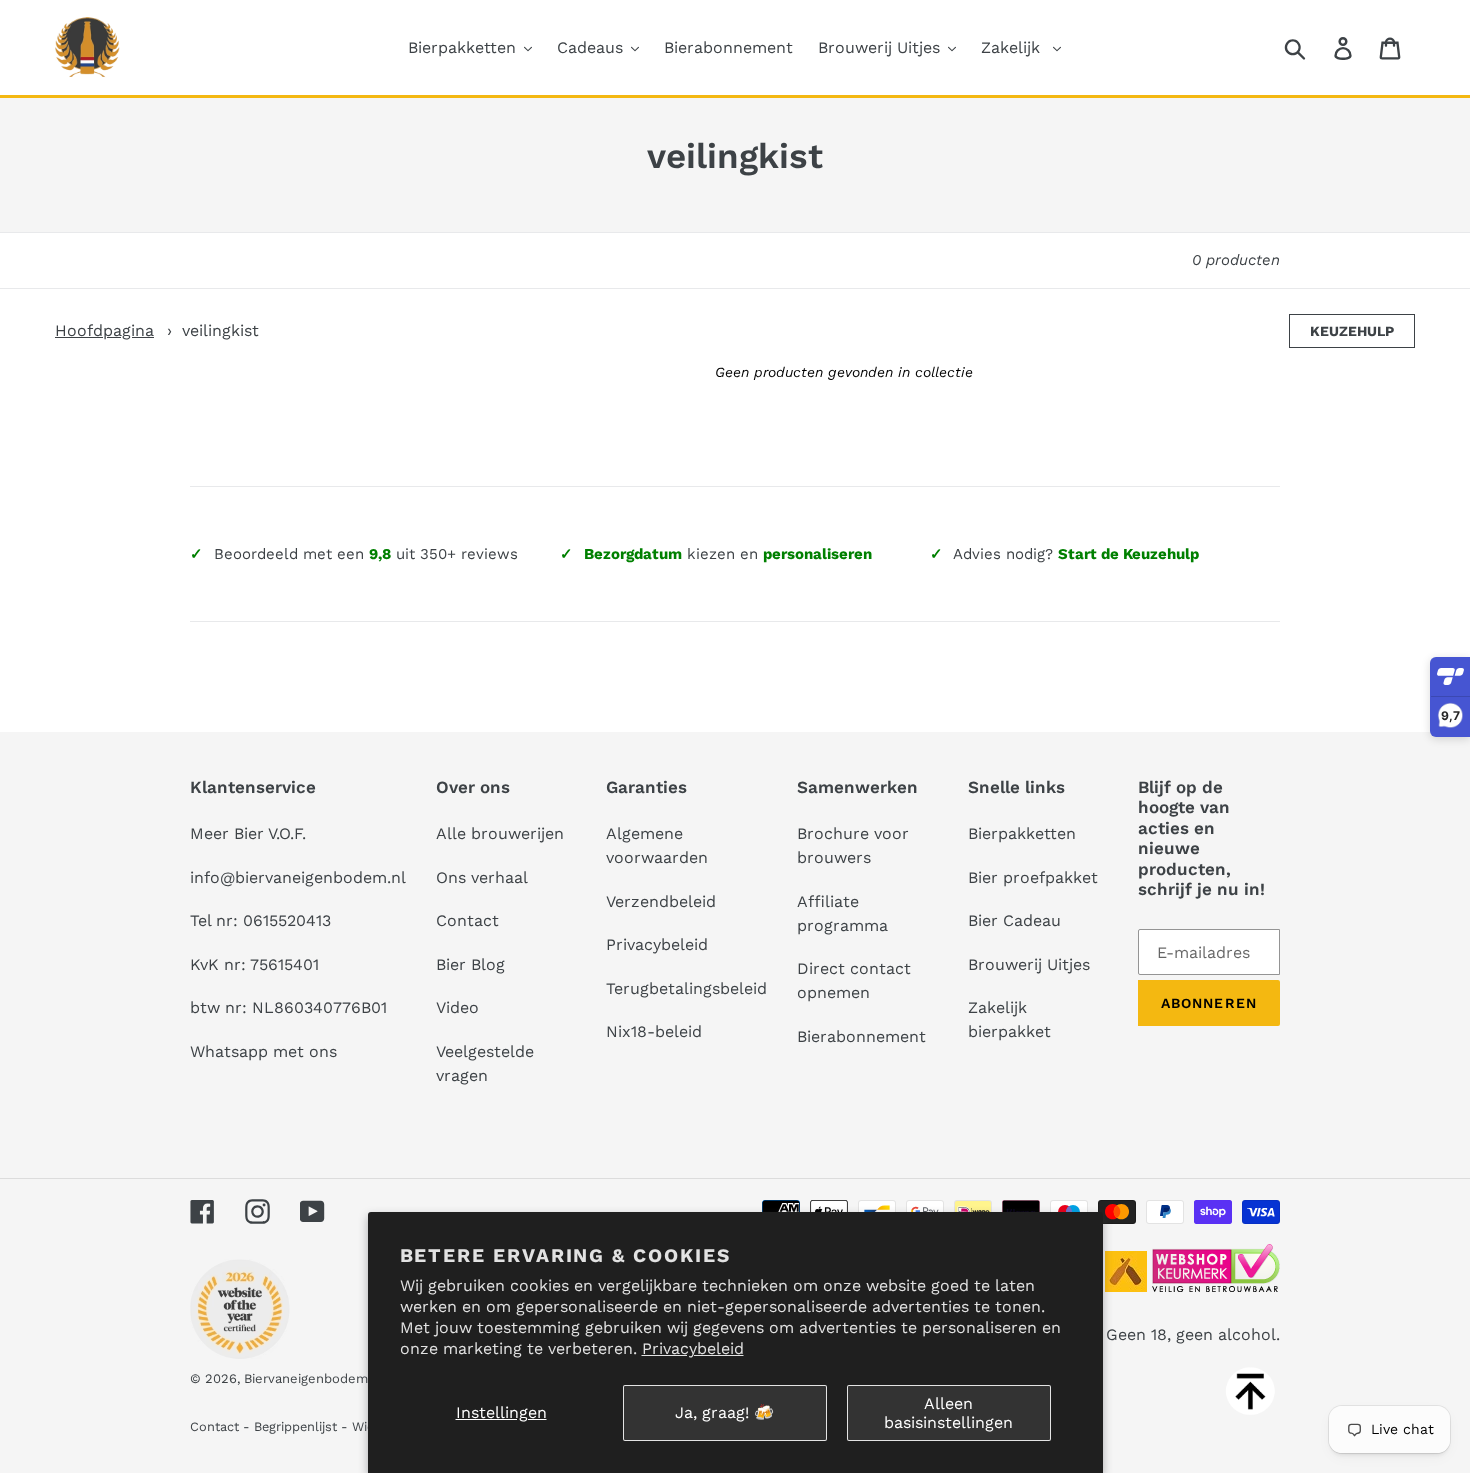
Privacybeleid (693, 1348)
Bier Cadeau (1014, 920)
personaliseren (817, 554)
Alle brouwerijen (500, 833)
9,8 (380, 554)
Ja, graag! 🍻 (724, 1412)
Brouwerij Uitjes (1029, 964)
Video (457, 1007)
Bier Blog (470, 964)
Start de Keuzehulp (1128, 554)
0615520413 (287, 920)
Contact (467, 920)
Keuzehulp (1352, 331)
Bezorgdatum (633, 554)
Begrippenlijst (295, 1426)
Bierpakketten (1022, 833)
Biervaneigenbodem (306, 1378)
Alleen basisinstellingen (948, 1413)
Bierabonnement (861, 1036)
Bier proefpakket (1033, 877)
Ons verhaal (482, 877)
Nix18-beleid (654, 1031)
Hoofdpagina (104, 330)
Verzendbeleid (661, 901)
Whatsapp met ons (263, 1051)
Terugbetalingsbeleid (686, 988)
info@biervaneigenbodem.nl (298, 877)
